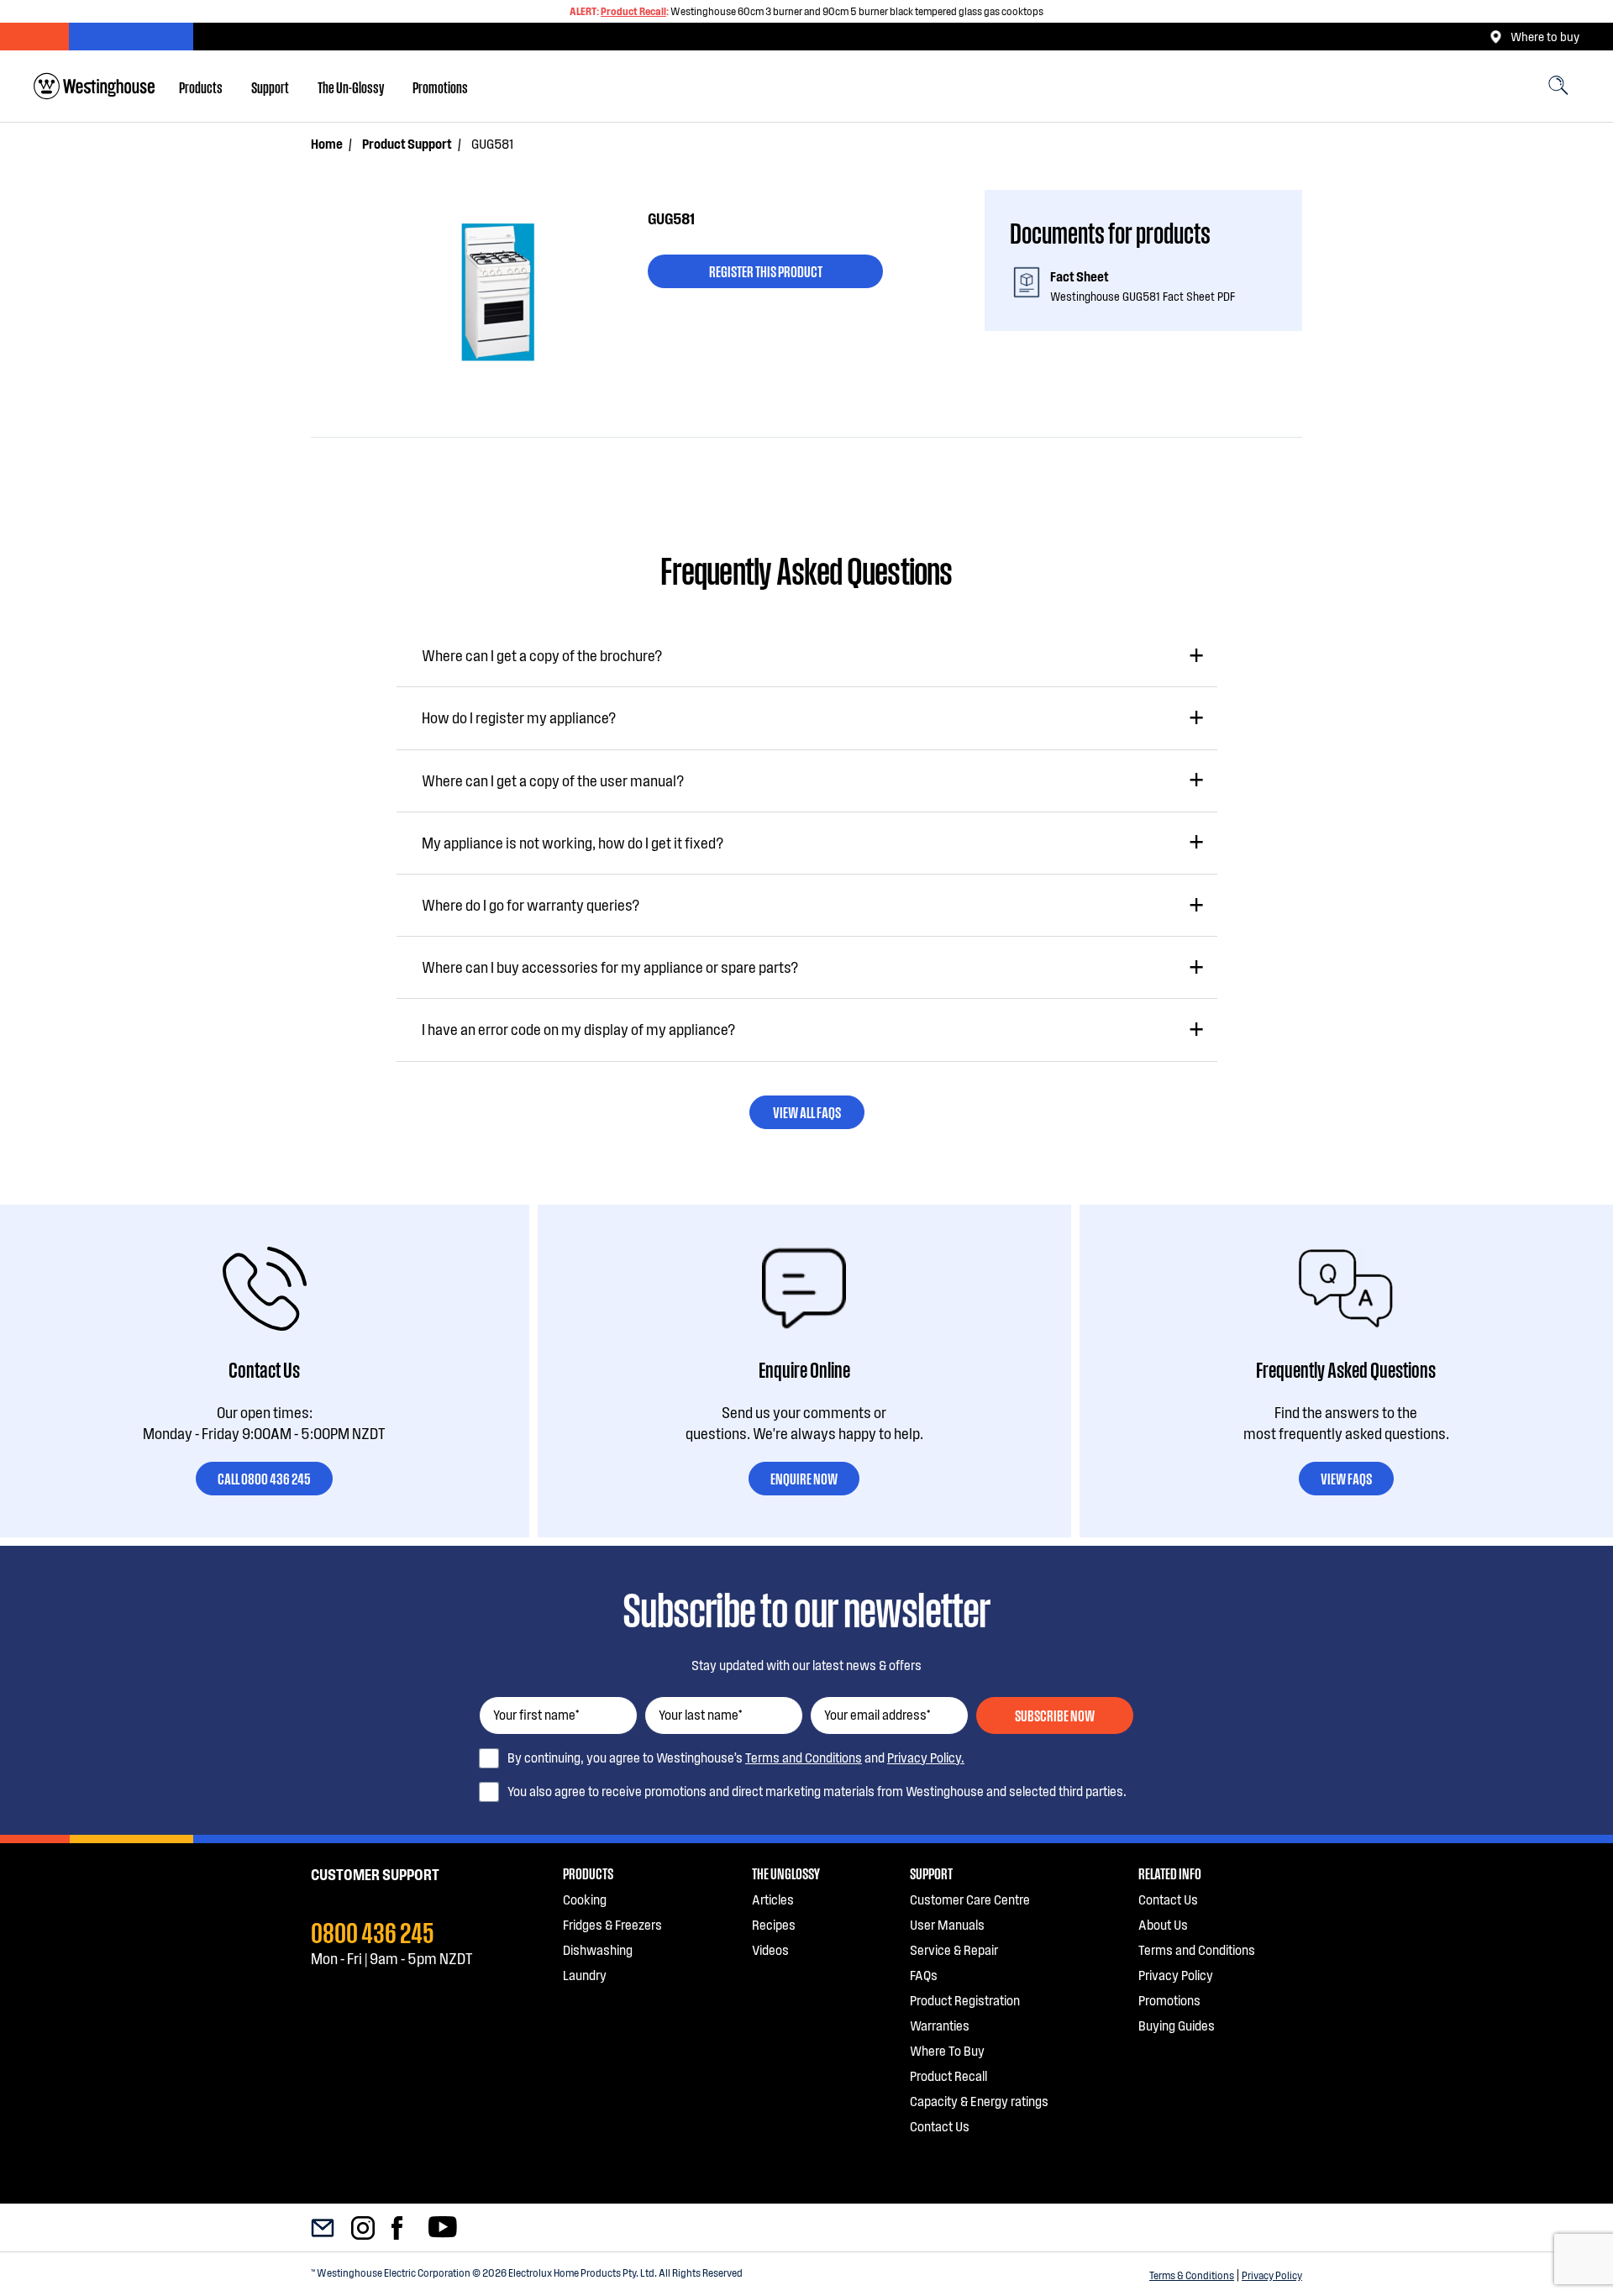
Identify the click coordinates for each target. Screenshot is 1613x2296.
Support (270, 87)
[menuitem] (201, 87)
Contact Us (940, 2126)
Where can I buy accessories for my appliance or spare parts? (610, 967)
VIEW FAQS (1346, 1478)
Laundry (585, 1975)
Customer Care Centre (970, 1899)
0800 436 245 (373, 1931)
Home (327, 143)
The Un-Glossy (351, 87)
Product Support (407, 143)
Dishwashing (598, 1949)
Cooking (585, 1899)
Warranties (940, 2025)
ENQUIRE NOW (804, 1478)
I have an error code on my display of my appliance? (578, 1029)
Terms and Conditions (804, 1757)
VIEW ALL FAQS (807, 1111)
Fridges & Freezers (612, 1924)
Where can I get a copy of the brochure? (542, 655)
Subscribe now (1055, 1715)
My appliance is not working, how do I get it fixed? (573, 843)
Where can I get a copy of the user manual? (553, 780)
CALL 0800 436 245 (264, 1478)
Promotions (440, 87)
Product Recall (633, 11)
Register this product (766, 271)
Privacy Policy (1272, 2275)
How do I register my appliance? (519, 717)
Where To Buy (947, 2050)
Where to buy (1545, 36)
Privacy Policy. (926, 1757)
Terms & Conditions (1192, 2275)
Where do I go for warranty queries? (531, 905)
